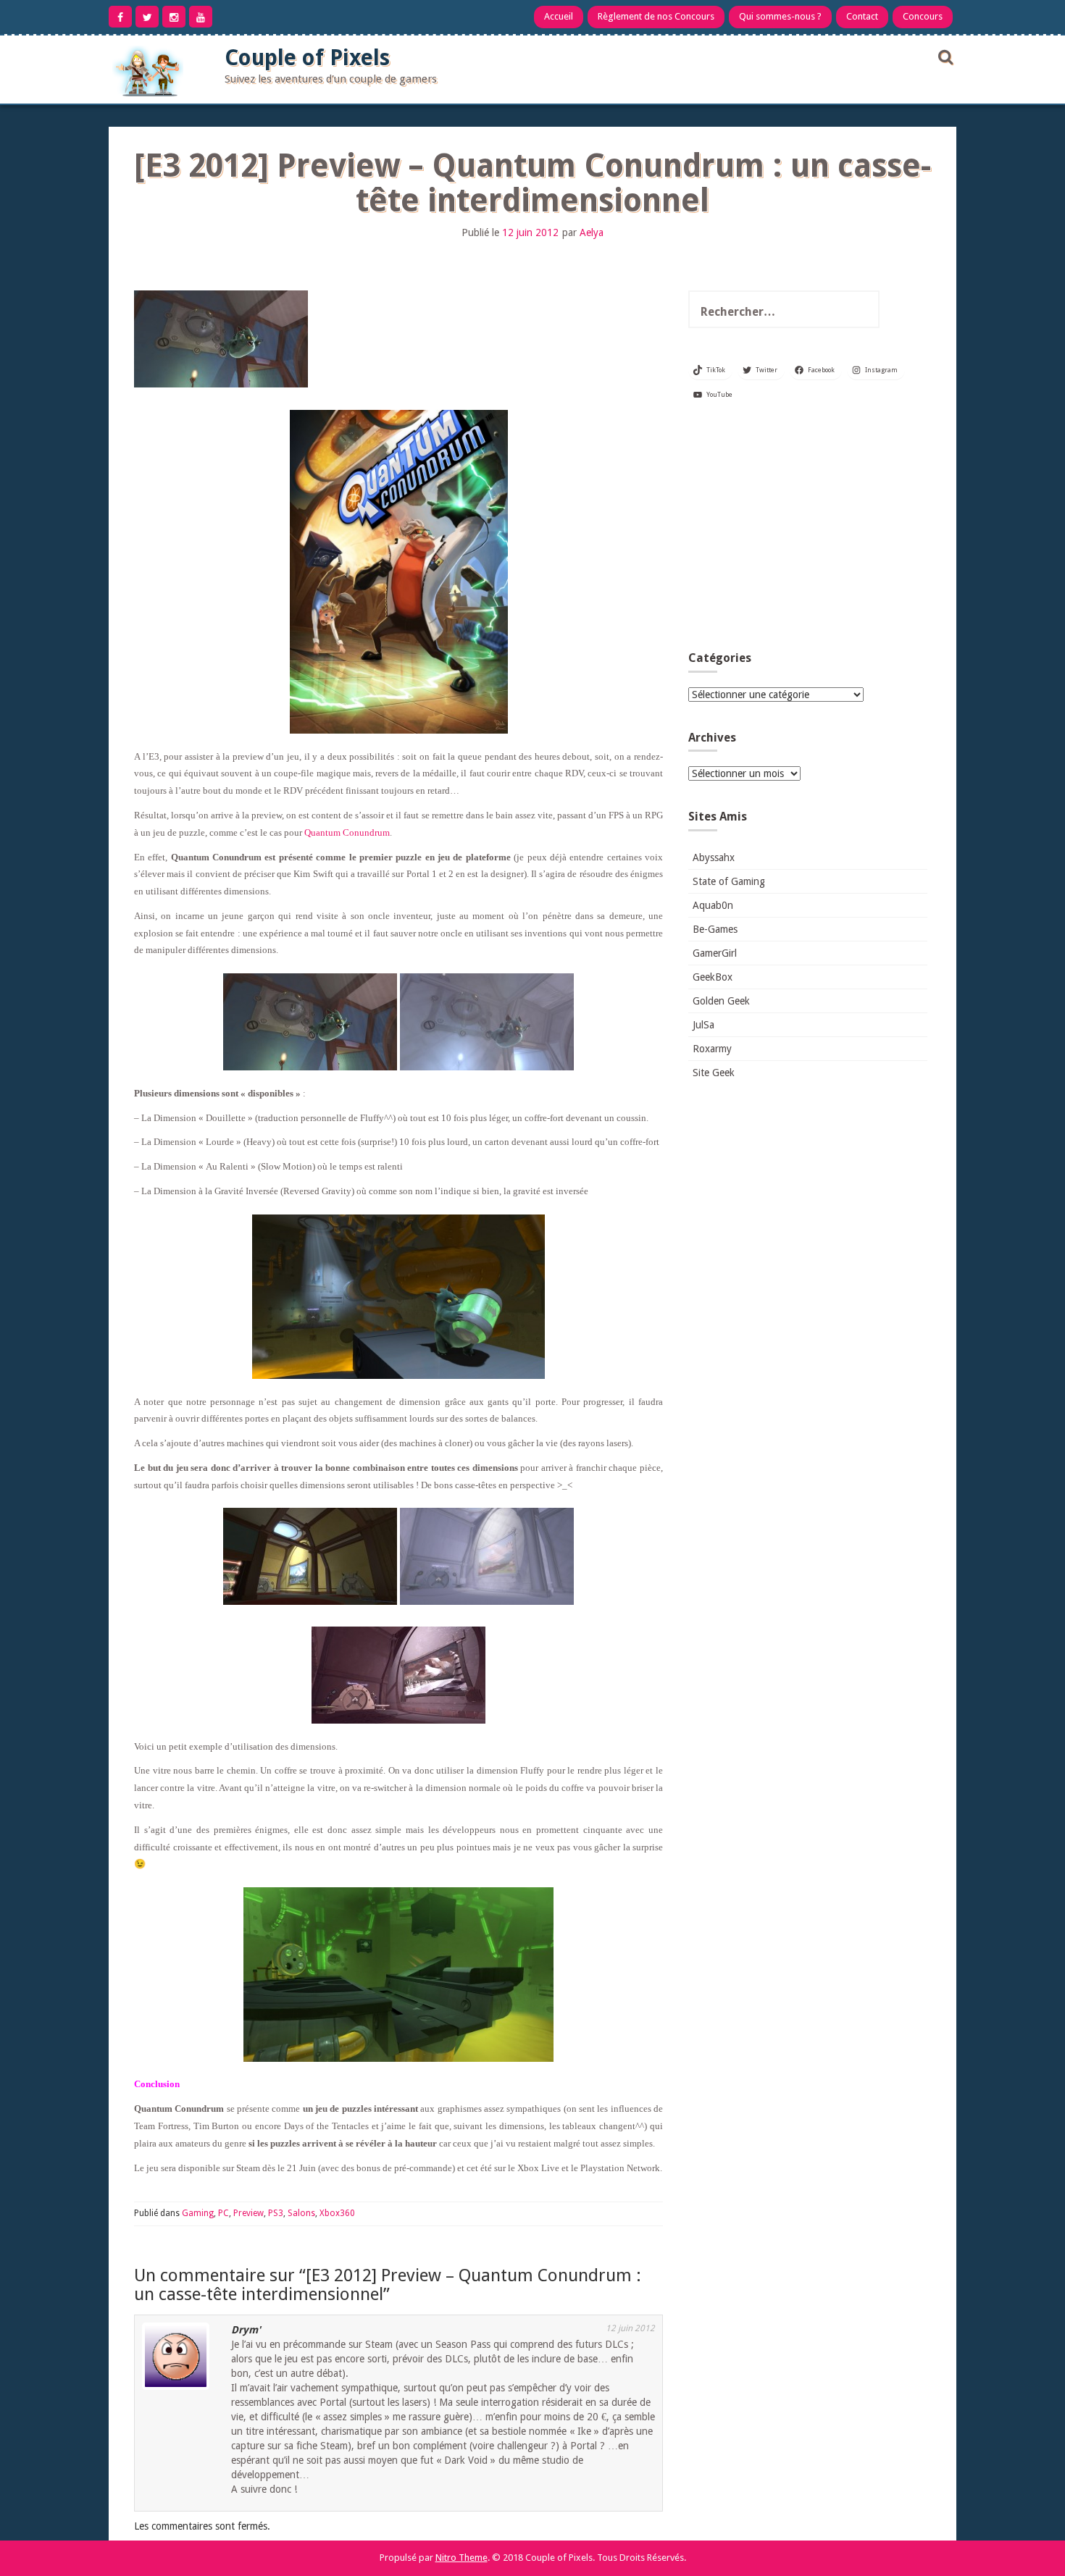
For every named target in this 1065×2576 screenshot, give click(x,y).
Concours (923, 16)
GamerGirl (715, 953)
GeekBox (713, 977)
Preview (248, 2213)
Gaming (198, 2213)
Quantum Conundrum (347, 832)
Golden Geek (721, 1001)
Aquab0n (713, 905)
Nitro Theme (461, 2558)
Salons (301, 2213)
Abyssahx (714, 857)
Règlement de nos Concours (656, 16)
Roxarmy (712, 1049)
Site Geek (714, 1073)
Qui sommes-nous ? (780, 16)
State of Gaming (729, 881)
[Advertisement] (808, 532)
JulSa (703, 1025)
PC (224, 2213)
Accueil (559, 16)
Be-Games (715, 929)
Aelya (592, 232)
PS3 (276, 2213)
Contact (862, 16)
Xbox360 (337, 2213)
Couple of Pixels (307, 58)
